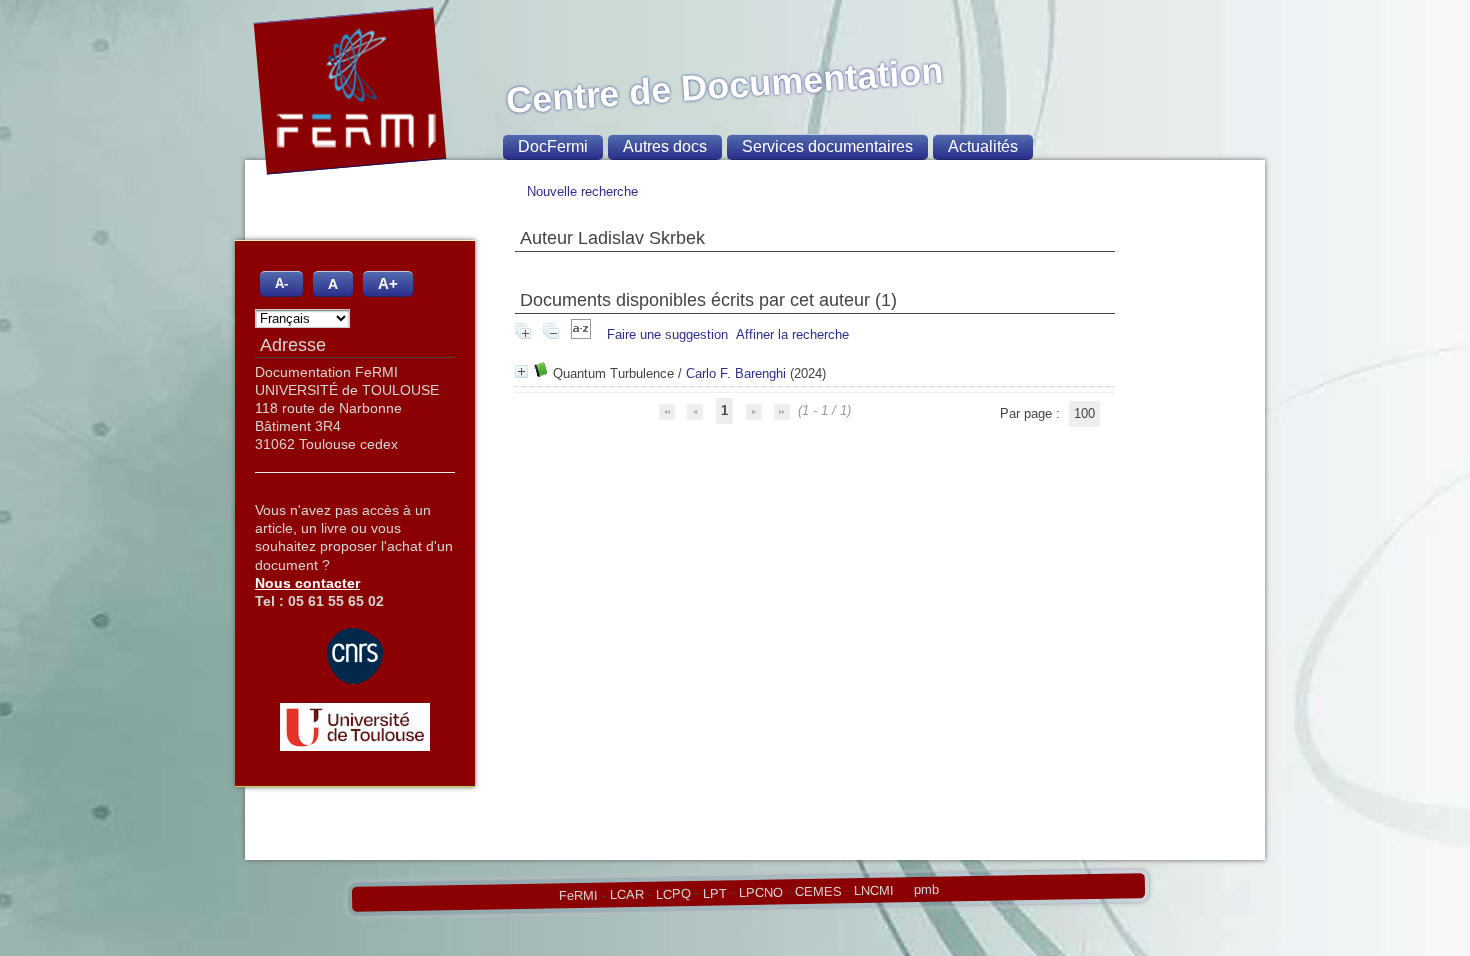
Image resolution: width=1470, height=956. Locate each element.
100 (1084, 413)
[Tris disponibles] (583, 334)
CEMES (817, 891)
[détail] (521, 371)
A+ (388, 283)
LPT (714, 892)
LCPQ (672, 894)
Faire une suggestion (667, 334)
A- (281, 284)
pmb (925, 889)
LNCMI (873, 890)
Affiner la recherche (792, 334)
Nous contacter (307, 583)
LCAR (626, 895)
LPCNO (760, 892)
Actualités (983, 146)
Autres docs (665, 146)
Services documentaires (827, 146)
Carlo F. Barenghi (736, 373)
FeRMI (577, 896)
